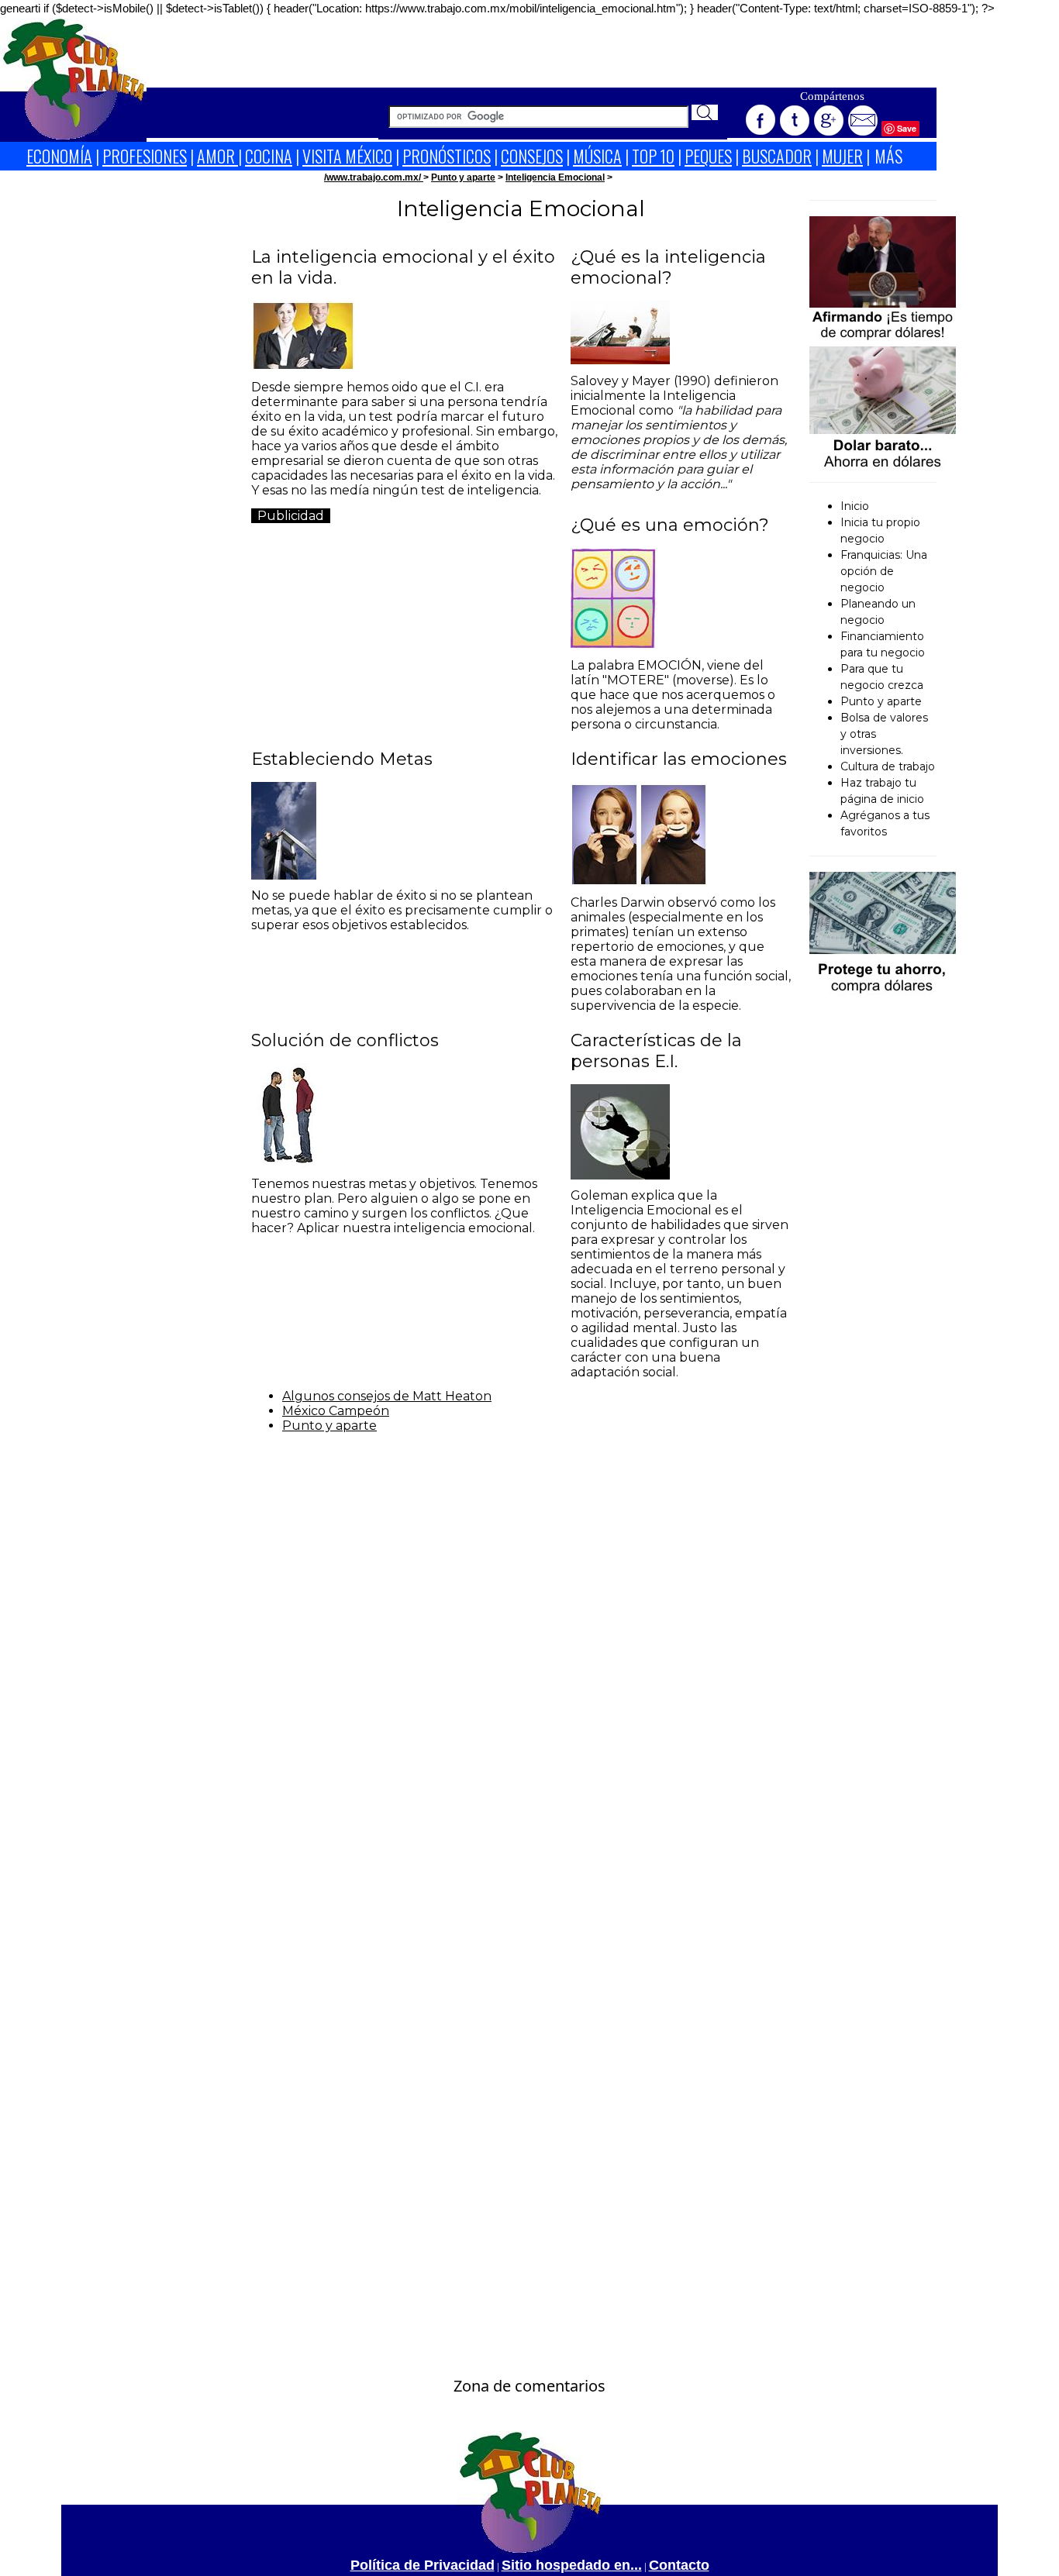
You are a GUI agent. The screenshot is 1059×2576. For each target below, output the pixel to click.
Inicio (855, 506)
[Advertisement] (542, 53)
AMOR (217, 156)
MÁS (888, 156)
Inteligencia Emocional (555, 177)
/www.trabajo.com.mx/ (374, 177)
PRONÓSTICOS (447, 156)
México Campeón (336, 1411)
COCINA (269, 156)
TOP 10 (653, 156)
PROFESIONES (145, 156)
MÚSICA (597, 156)
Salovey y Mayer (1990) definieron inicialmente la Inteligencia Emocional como (679, 432)
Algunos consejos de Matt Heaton (387, 1396)
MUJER (842, 156)
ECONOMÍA (59, 156)
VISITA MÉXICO (347, 156)
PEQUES (708, 156)
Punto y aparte (463, 177)
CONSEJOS (532, 156)
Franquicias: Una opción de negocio (884, 571)
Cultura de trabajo (888, 766)
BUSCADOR (777, 156)
